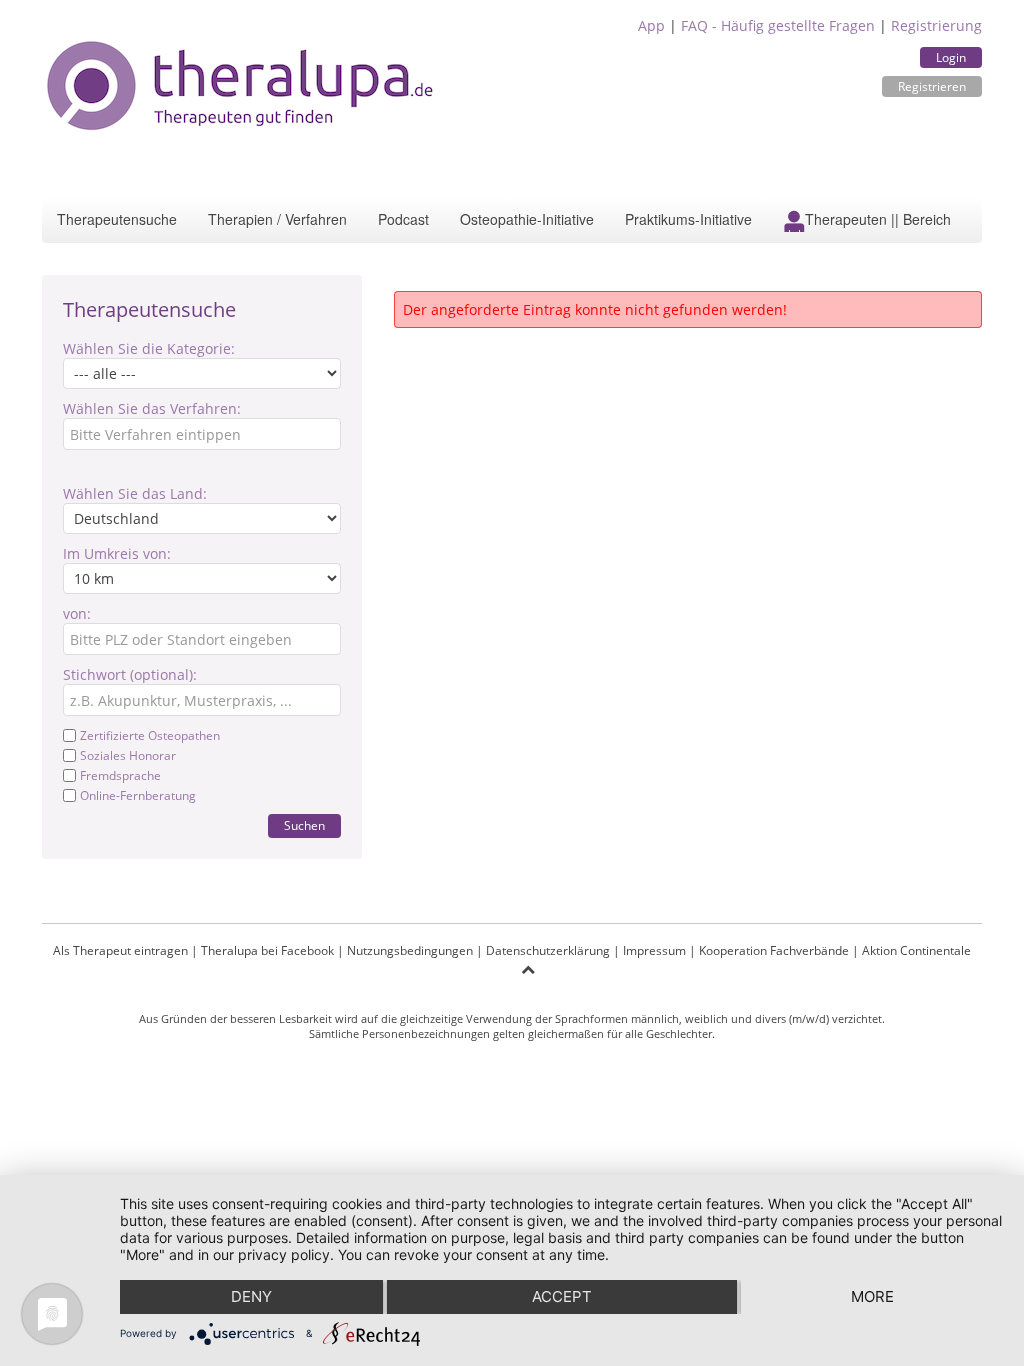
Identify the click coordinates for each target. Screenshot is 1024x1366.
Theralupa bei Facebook (267, 950)
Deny (251, 1296)
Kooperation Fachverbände (774, 950)
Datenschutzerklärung (548, 950)
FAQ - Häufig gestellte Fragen (778, 25)
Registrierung (936, 25)
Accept (562, 1296)
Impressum (654, 950)
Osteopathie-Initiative (527, 219)
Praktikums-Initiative (688, 219)
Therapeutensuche (117, 219)
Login (951, 57)
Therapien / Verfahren (277, 219)
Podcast (403, 219)
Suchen (304, 825)
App (651, 25)
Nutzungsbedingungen (410, 950)
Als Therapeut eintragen (120, 950)
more (872, 1296)
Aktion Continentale (916, 950)
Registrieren (932, 86)
